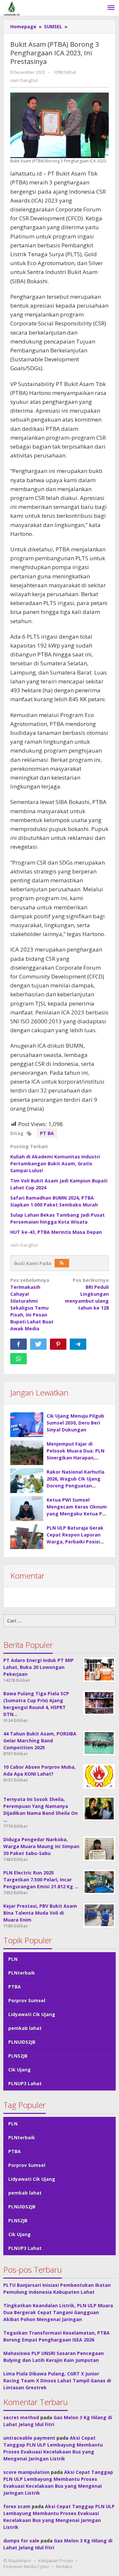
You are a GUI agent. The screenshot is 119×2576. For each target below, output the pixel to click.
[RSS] (62, 1263)
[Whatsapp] (19, 1359)
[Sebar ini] (19, 1344)
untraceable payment (29, 2438)
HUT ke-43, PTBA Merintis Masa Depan (56, 1232)
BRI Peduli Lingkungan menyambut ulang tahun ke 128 (87, 1294)
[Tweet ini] (38, 1344)
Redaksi (64, 2566)
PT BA (47, 1133)
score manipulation (26, 2472)
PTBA (15, 1987)
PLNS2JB (18, 2056)
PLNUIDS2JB (22, 2042)
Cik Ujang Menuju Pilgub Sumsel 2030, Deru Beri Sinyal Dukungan (75, 1423)
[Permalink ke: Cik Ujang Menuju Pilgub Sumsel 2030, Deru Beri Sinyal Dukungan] (27, 1425)
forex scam (17, 2506)
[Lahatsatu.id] (12, 8)
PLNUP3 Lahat (25, 2083)
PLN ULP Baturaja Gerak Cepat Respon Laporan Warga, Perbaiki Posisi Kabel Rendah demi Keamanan (75, 1542)
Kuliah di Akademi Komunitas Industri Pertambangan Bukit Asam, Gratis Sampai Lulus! (55, 1163)
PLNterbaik (22, 1973)
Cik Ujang (20, 2070)
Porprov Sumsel (27, 2000)
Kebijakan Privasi (56, 2561)
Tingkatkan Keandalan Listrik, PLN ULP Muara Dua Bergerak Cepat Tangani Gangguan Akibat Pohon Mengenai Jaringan (58, 2312)
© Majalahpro (17, 2561)
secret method (21, 2417)
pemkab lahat (25, 2028)
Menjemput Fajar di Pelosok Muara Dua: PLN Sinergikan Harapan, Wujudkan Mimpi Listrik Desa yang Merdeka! (76, 1458)
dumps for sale (21, 2541)
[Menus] (111, 8)
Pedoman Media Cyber (26, 2566)
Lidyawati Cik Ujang (32, 2014)
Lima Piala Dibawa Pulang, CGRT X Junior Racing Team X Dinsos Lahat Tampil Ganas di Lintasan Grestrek (57, 2381)
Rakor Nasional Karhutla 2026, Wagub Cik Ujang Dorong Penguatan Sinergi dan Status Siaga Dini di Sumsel (76, 1486)
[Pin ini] (58, 1344)
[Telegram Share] (78, 1344)
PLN (13, 1959)
